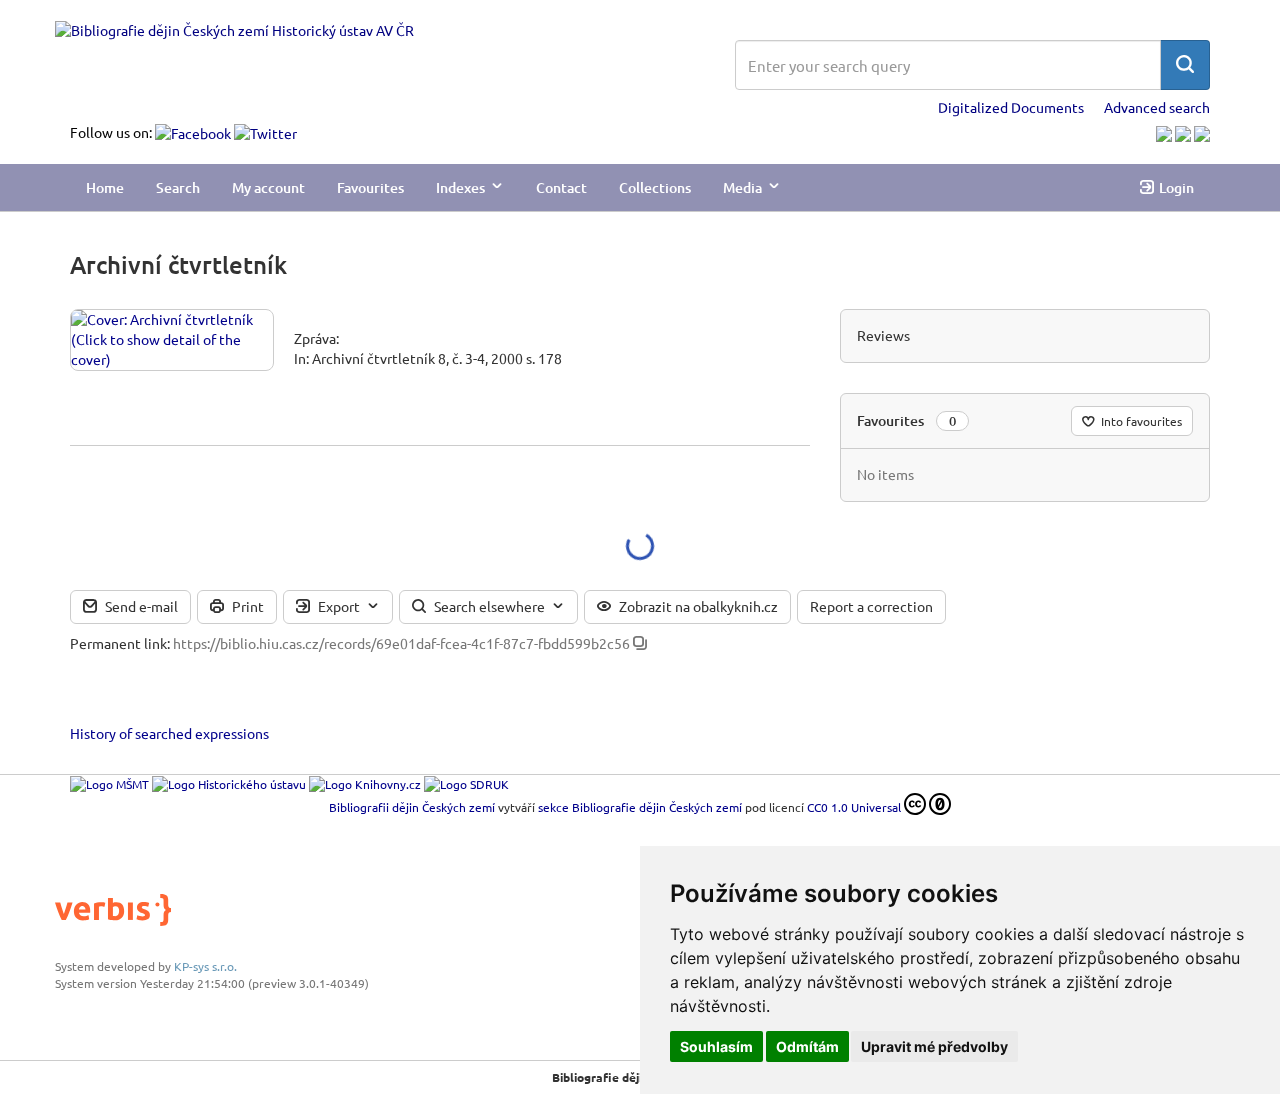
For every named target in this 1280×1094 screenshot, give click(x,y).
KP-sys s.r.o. (205, 966)
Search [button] (178, 187)
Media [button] (742, 187)
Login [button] (1176, 187)
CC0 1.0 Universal (854, 807)
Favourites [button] (370, 187)
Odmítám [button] (807, 1046)
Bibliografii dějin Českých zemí (412, 807)
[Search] (1185, 65)
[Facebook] (194, 132)
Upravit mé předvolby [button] (934, 1046)
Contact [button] (561, 187)
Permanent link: (120, 643)
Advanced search (1157, 107)
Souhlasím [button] (716, 1046)
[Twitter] (265, 132)
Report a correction (871, 606)
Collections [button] (655, 187)
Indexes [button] (460, 187)
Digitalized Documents (1011, 107)
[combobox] (948, 65)
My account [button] (268, 187)
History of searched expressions (169, 733)
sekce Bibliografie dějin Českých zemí (640, 807)
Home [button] (105, 187)
